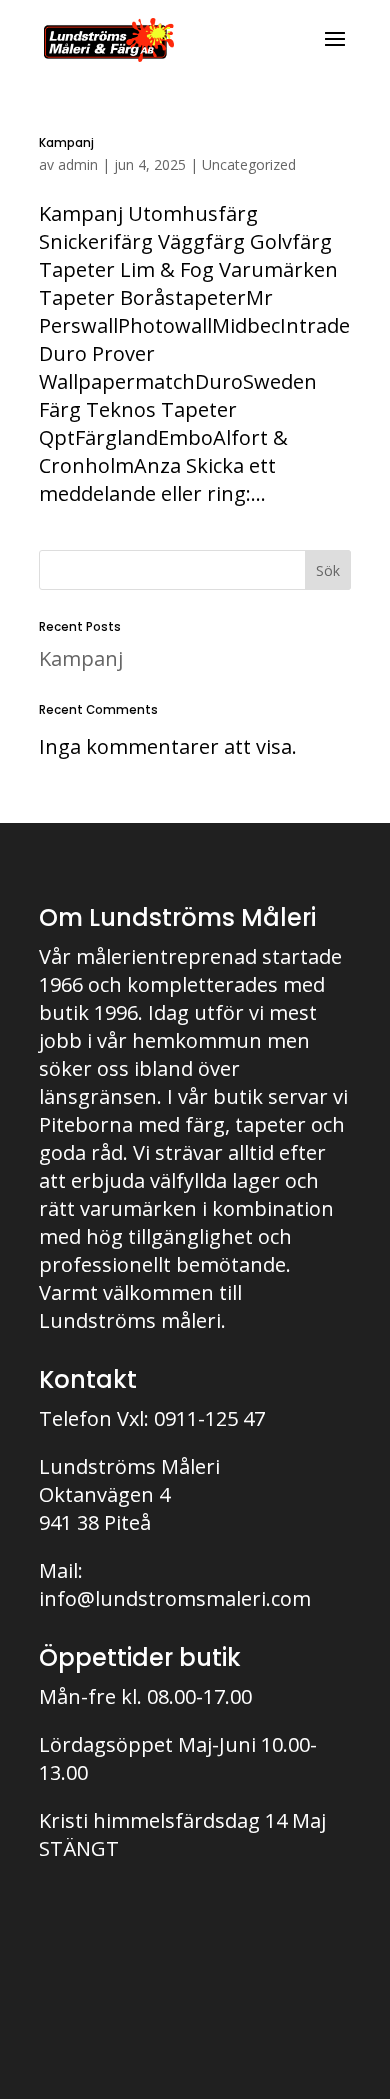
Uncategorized (249, 164)
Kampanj (66, 143)
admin (78, 164)
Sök (328, 570)
